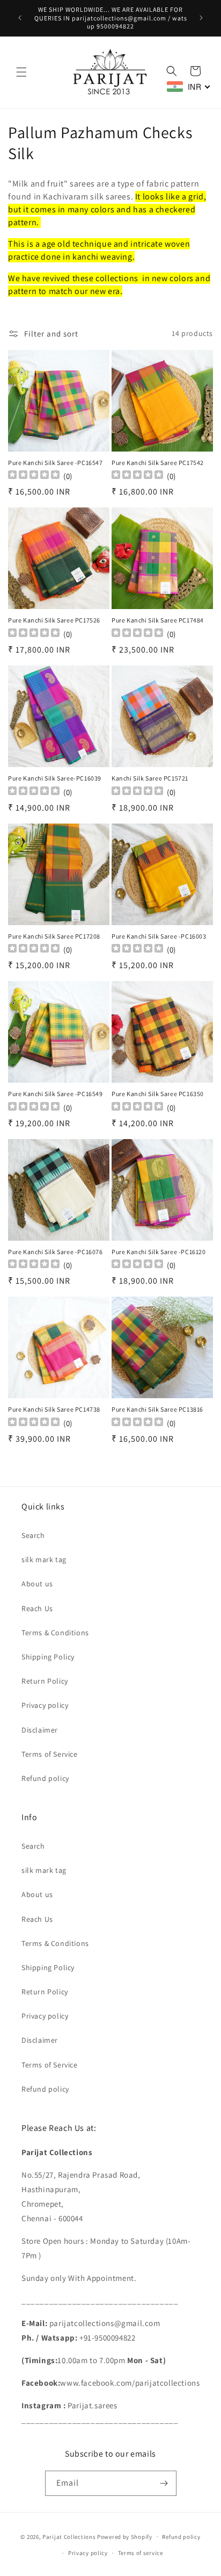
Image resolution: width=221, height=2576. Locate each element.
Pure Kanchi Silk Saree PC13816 (157, 1409)
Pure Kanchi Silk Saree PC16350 (158, 1094)
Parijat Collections (69, 2536)
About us (37, 1584)
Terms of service (141, 2553)
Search (33, 1535)
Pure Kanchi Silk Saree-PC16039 (55, 778)
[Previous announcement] (20, 18)
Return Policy (45, 1681)
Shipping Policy (48, 1657)
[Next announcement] (201, 18)
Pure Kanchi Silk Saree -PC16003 (159, 936)
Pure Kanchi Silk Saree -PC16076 (56, 1252)
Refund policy (45, 1778)
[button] (21, 72)
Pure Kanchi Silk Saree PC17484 (158, 620)
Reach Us (37, 1608)
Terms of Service (50, 1754)
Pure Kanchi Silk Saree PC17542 (158, 463)
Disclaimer (40, 1730)
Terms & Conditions (55, 1633)
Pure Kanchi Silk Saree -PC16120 (159, 1252)
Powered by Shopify (125, 2536)
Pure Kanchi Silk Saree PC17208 (54, 936)
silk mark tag (44, 1559)
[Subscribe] (164, 2483)
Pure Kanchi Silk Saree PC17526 (54, 620)
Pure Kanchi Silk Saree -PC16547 (56, 463)
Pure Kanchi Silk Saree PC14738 (54, 1409)
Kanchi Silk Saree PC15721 (150, 778)
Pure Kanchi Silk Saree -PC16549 (56, 1094)
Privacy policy (45, 1705)
